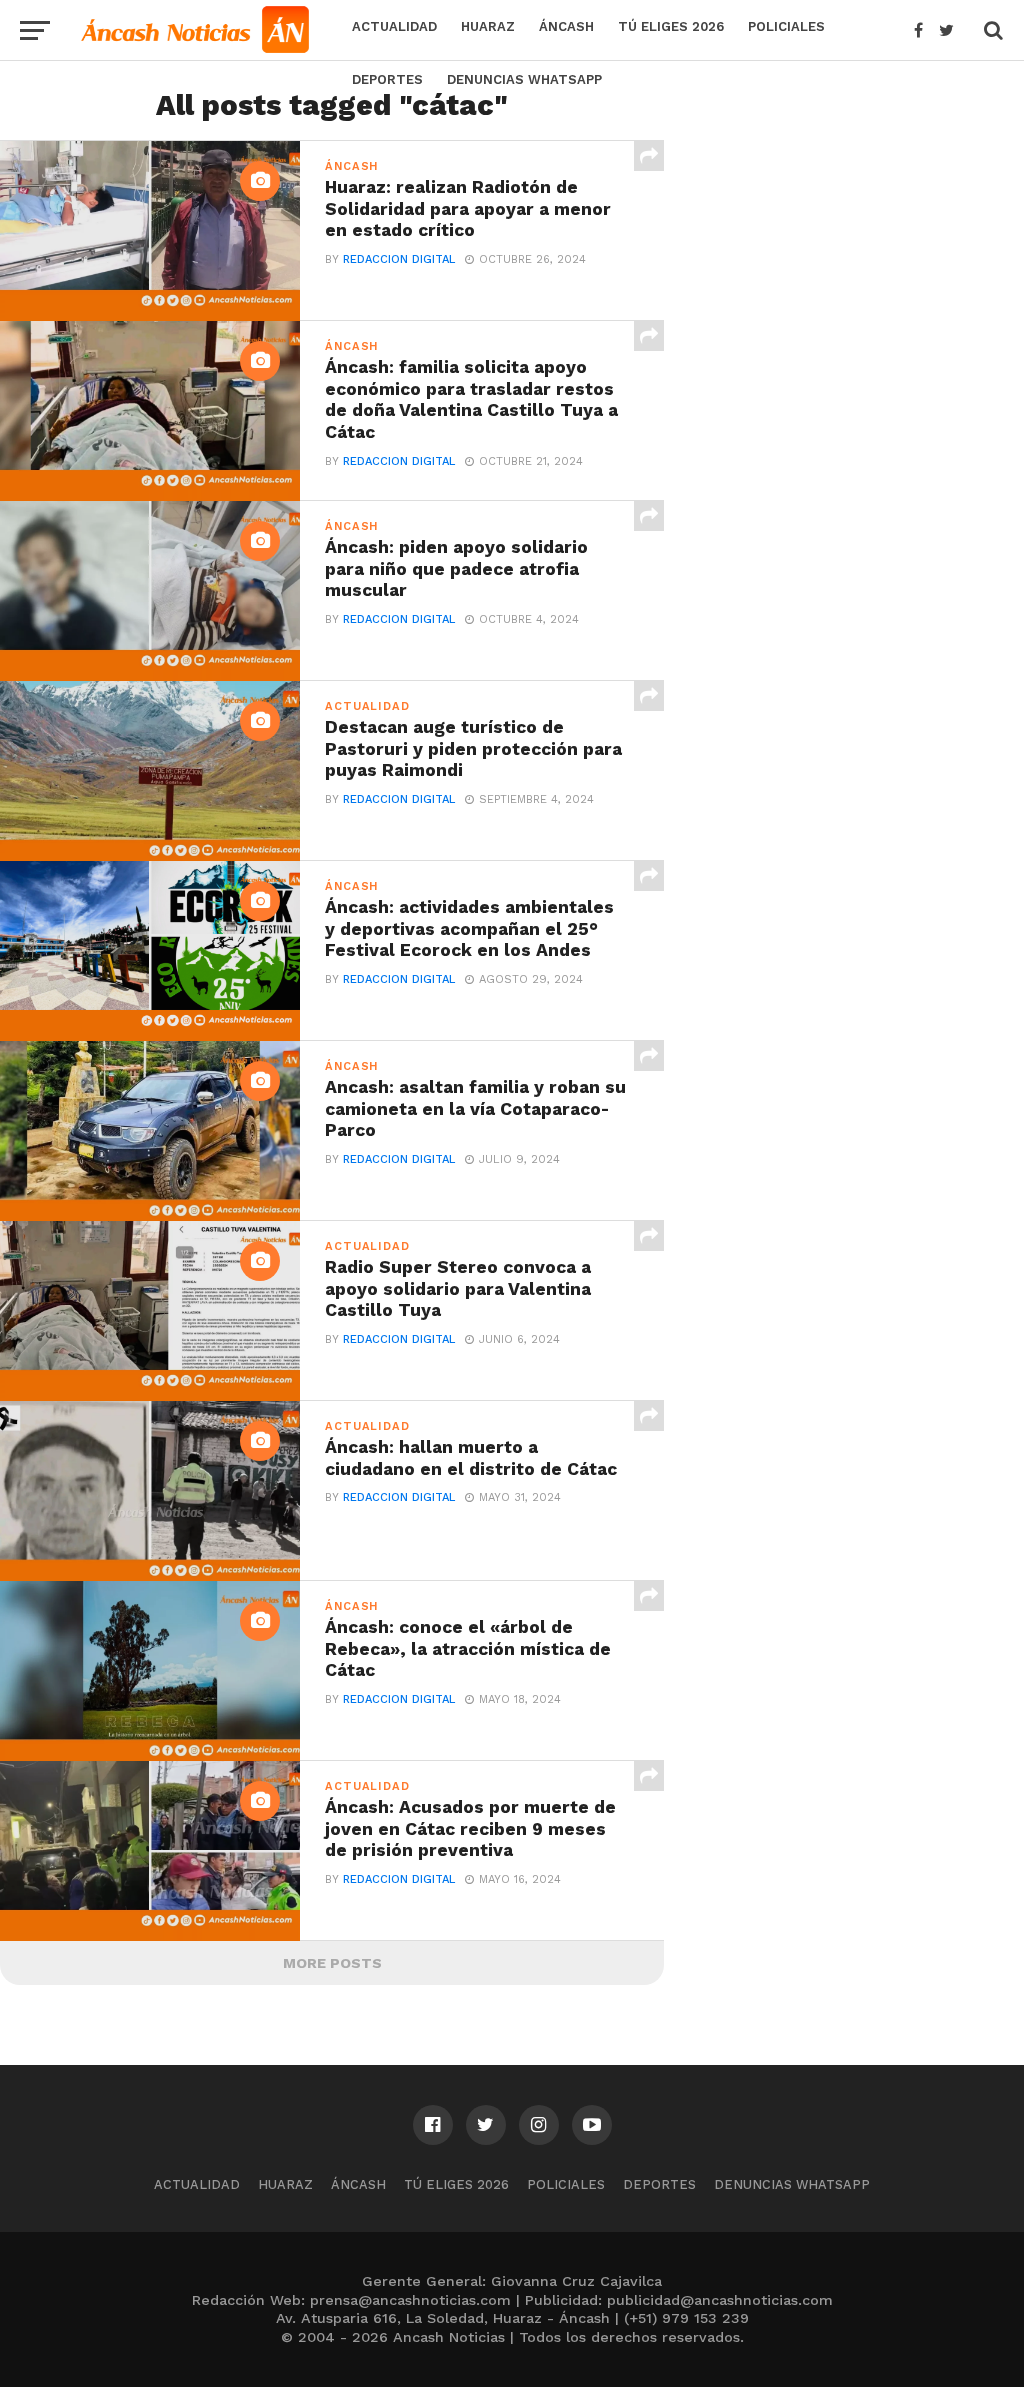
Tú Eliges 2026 (671, 26)
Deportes (387, 79)
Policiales (786, 26)
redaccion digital (399, 259)
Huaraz (488, 26)
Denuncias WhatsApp (524, 79)
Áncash (566, 26)
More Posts (332, 1963)
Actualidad (394, 26)
